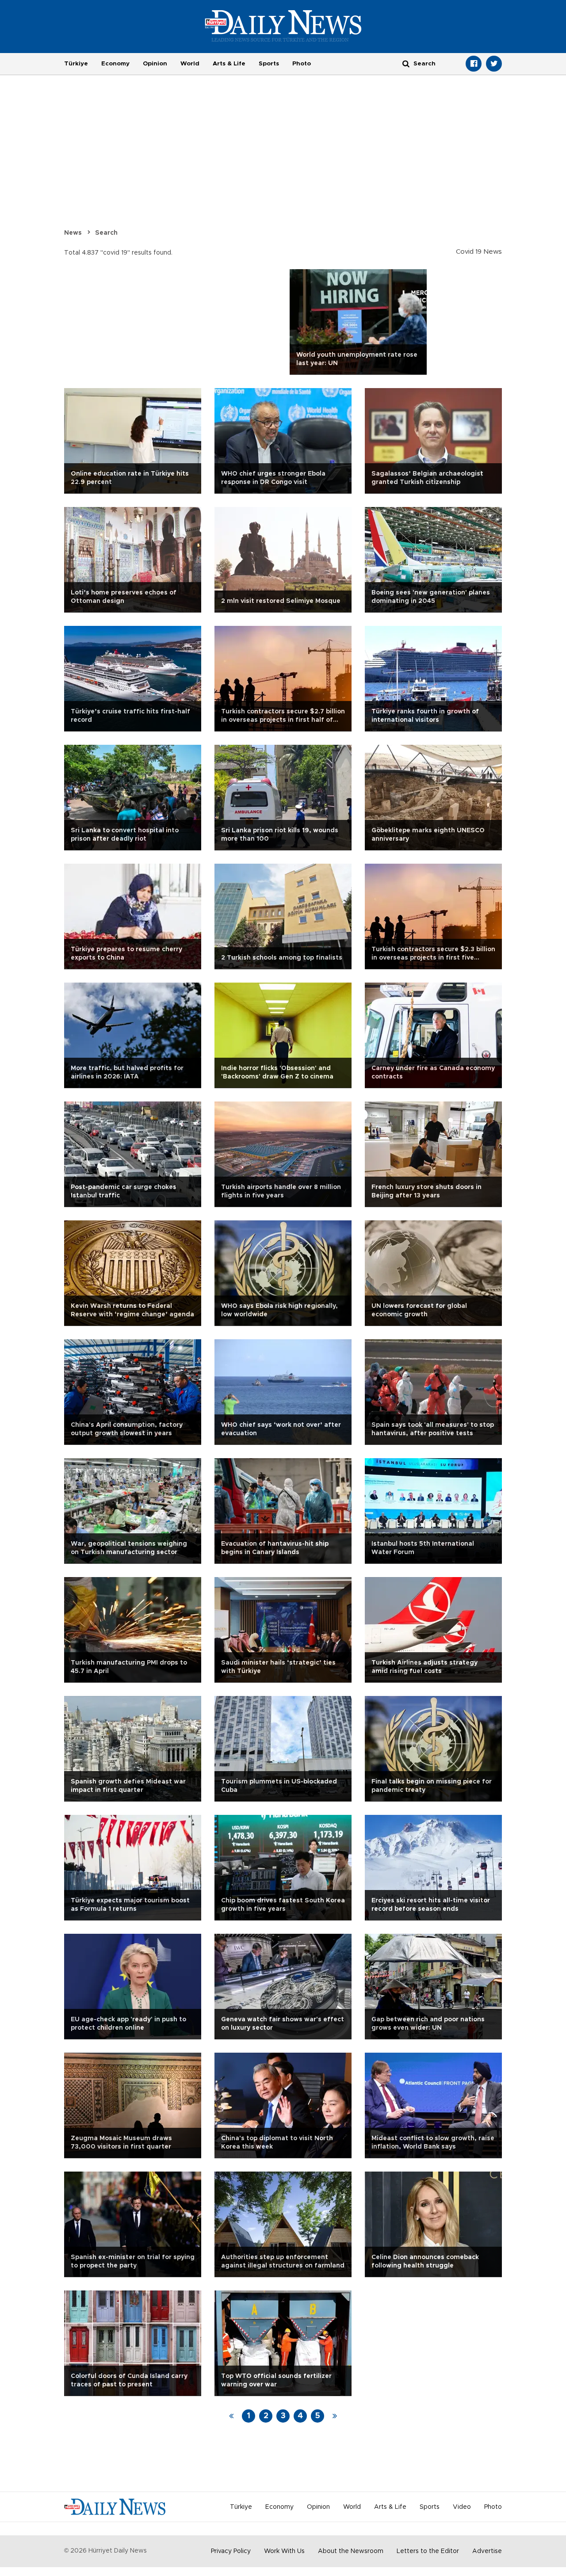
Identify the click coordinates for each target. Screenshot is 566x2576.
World (190, 64)
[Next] (335, 2416)
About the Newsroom (351, 2551)
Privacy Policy (231, 2551)
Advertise (487, 2551)
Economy (115, 64)
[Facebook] (474, 64)
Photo (302, 64)
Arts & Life (229, 64)
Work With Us (284, 2551)
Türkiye (76, 64)
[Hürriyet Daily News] (283, 26)
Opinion (155, 64)
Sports (269, 64)
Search (106, 233)
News (73, 233)
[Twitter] (494, 64)
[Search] (406, 63)
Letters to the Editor (428, 2551)
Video (462, 2507)
